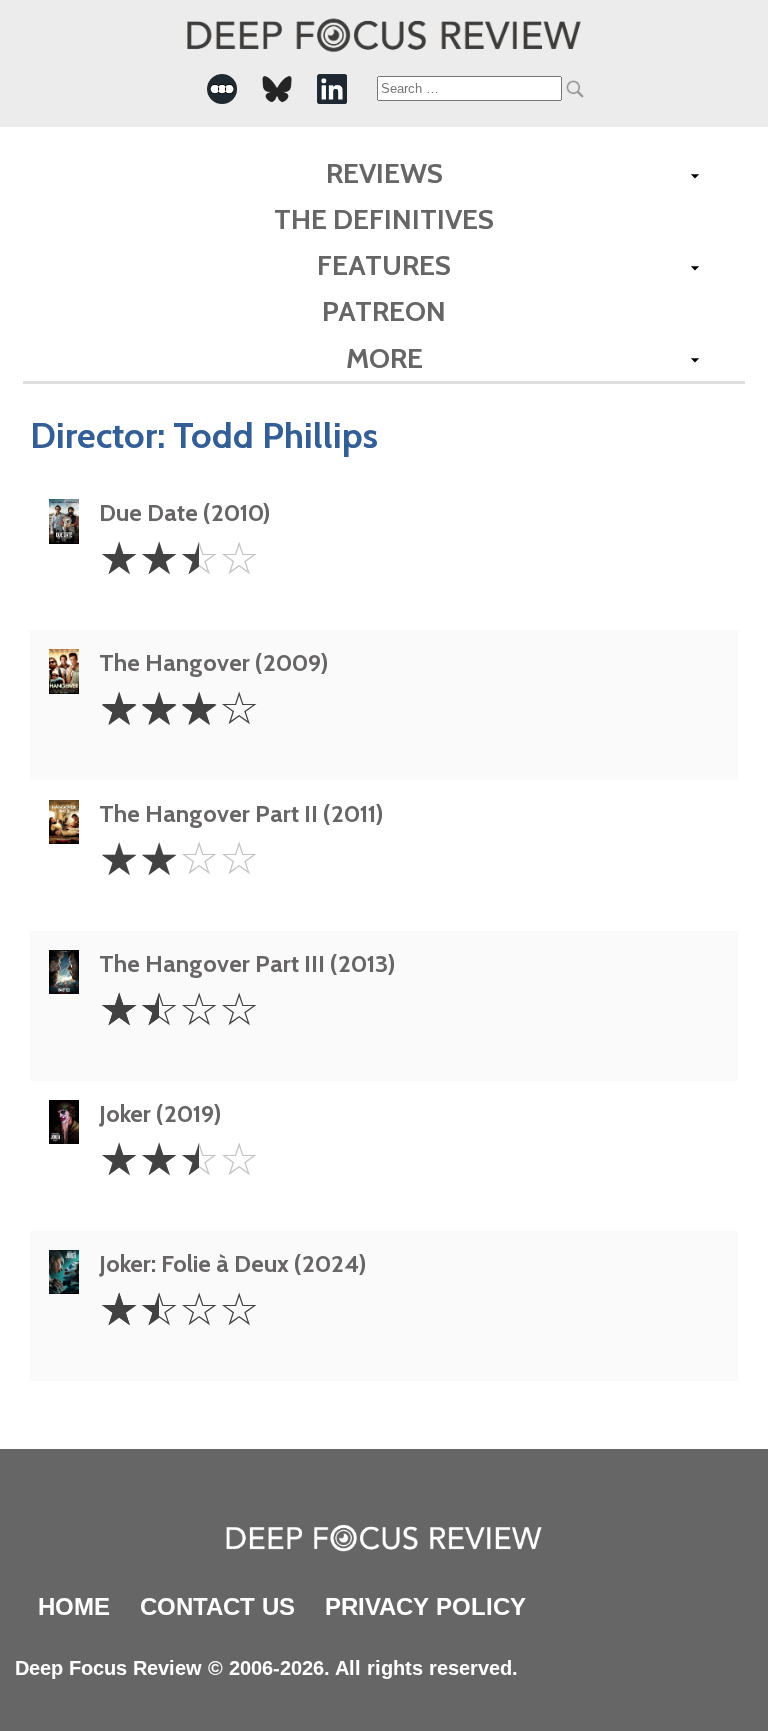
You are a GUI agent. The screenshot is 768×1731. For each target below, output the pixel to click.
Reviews (384, 173)
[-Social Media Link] (222, 89)
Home (74, 1606)
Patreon (384, 311)
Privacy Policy (425, 1606)
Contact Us (217, 1606)
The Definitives (384, 219)
